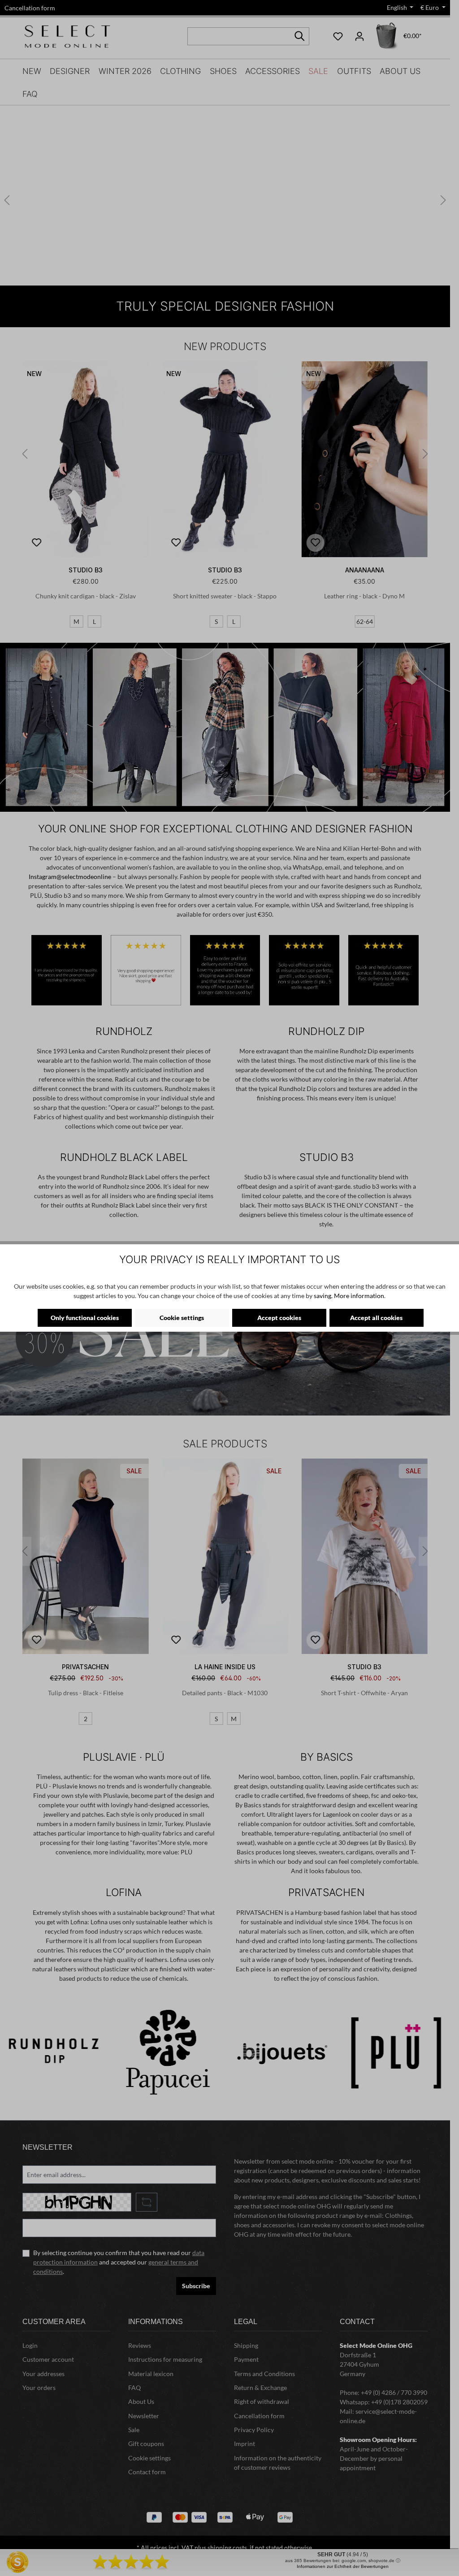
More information (359, 1296)
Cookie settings (182, 1318)
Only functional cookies (85, 1318)
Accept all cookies (376, 1318)
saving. (323, 1296)
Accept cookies (279, 1318)
